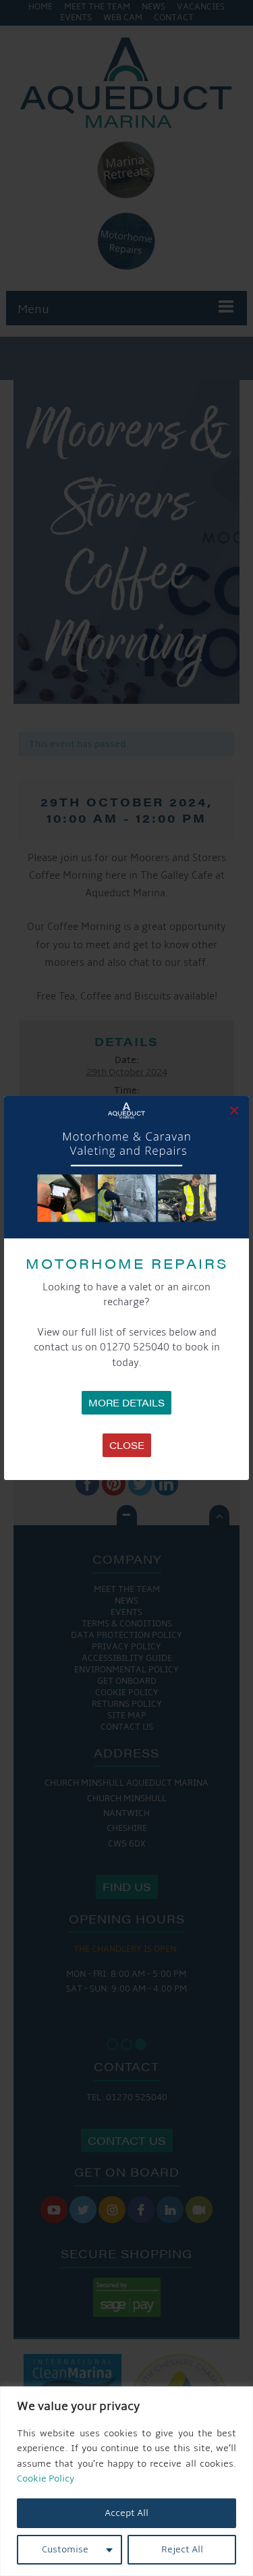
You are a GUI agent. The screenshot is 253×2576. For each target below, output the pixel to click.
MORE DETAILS (126, 1402)
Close (127, 1445)
